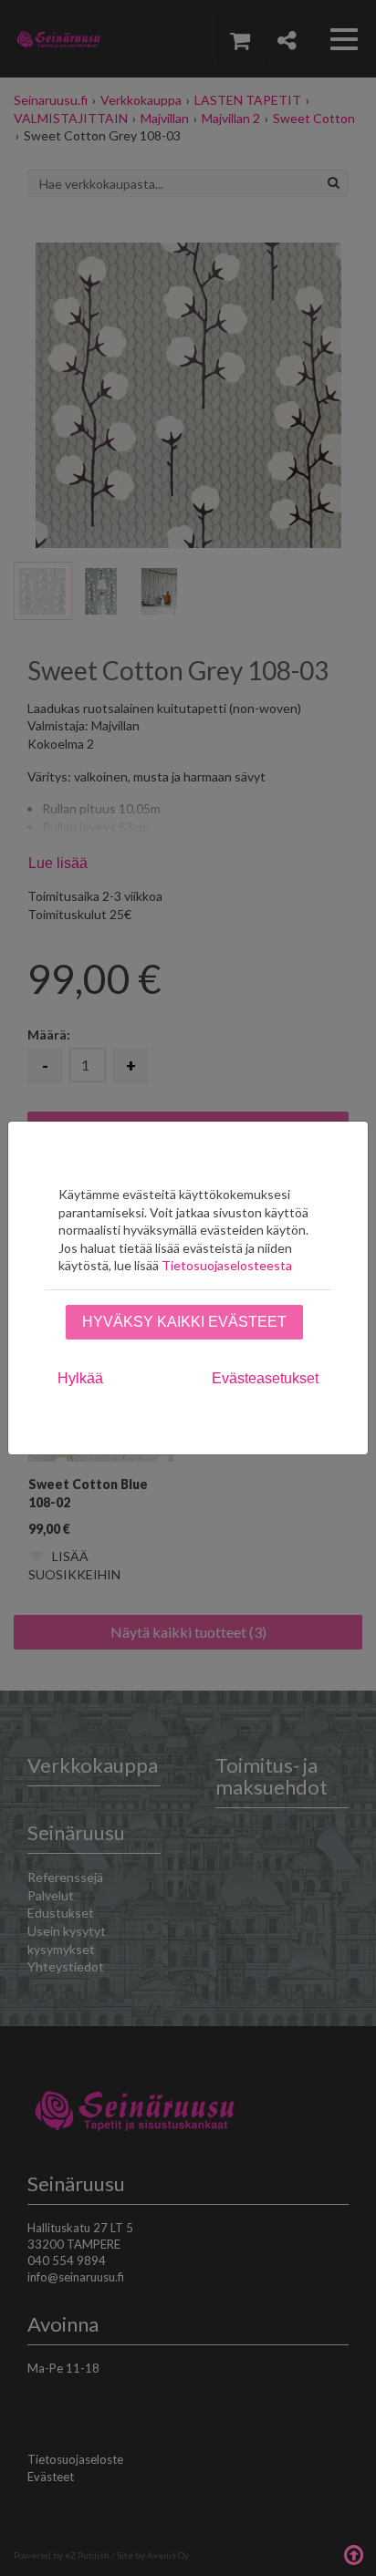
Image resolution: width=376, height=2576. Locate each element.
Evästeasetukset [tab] (265, 1378)
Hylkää (80, 1378)
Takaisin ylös (353, 2553)
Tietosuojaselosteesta (227, 1265)
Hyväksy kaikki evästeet (184, 1322)
